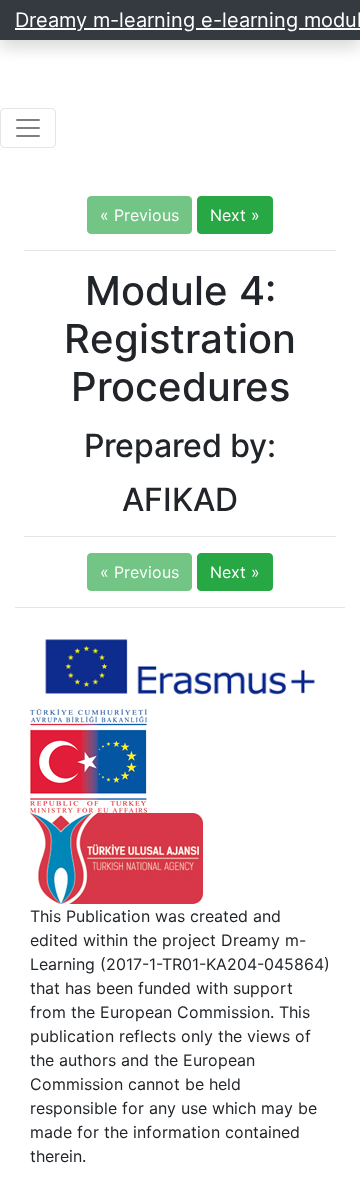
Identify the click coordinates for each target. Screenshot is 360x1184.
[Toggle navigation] (28, 128)
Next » (235, 215)
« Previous (139, 215)
